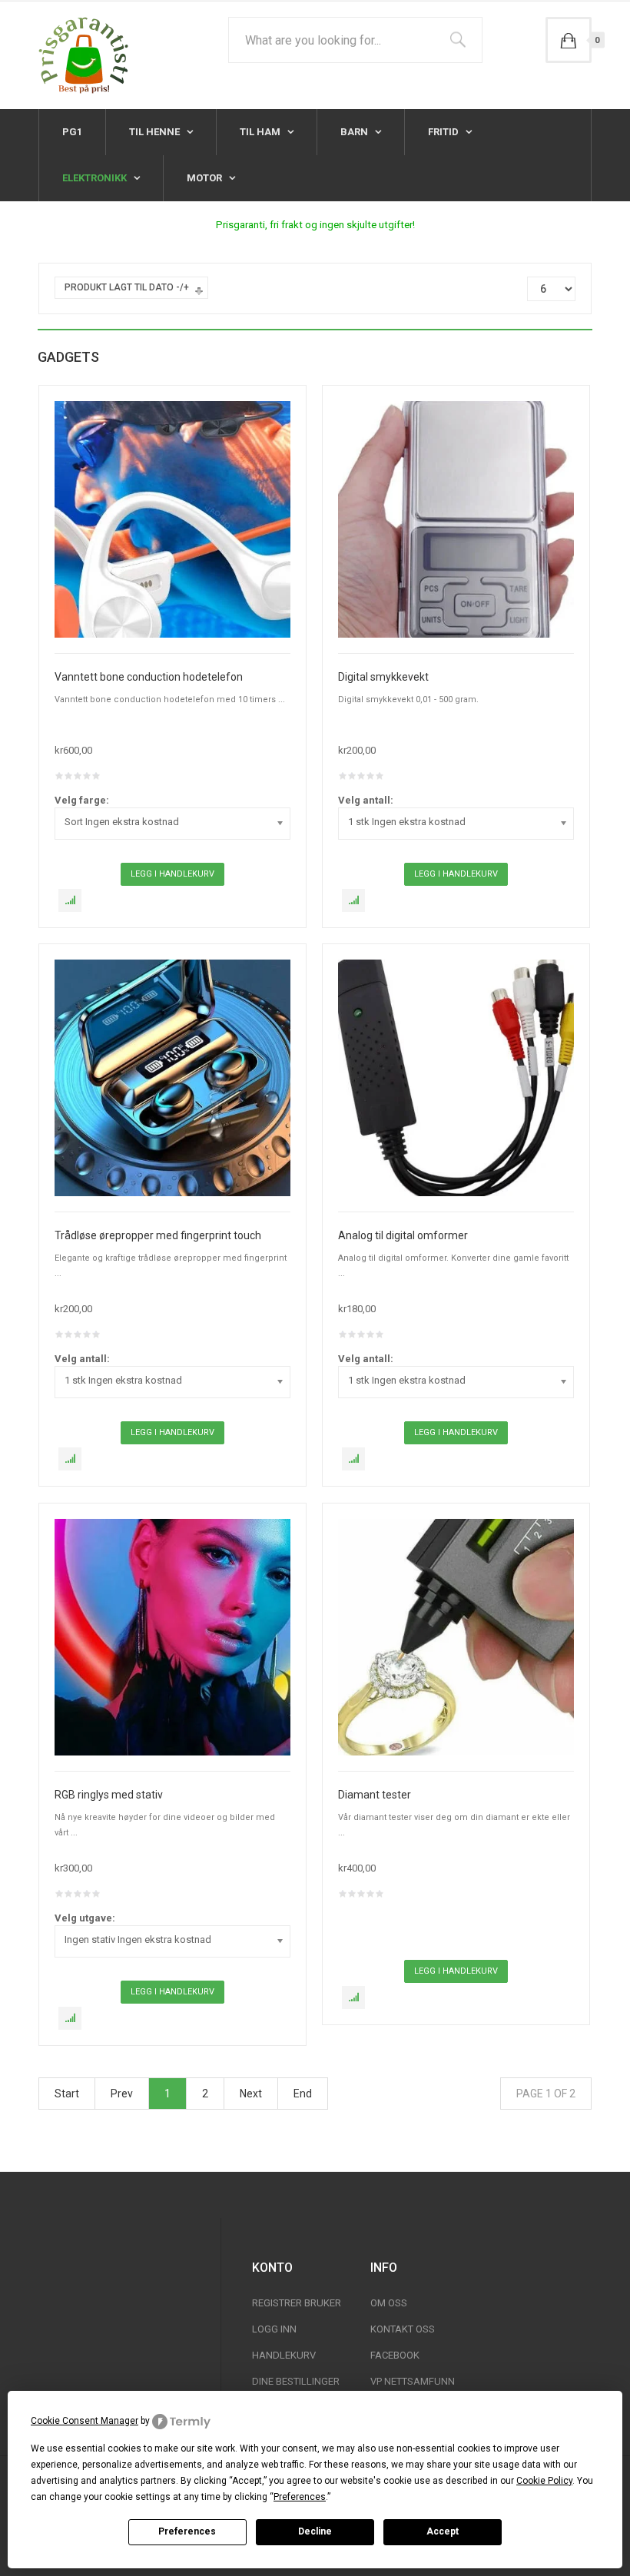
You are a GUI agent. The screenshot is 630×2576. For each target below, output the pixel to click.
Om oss (389, 2303)
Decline (315, 2531)
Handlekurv (284, 2355)
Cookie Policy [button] (544, 2481)
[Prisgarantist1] (83, 55)
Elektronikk (96, 178)
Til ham (261, 132)
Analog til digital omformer (403, 1235)
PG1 (72, 132)
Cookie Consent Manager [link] (85, 2421)
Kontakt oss (403, 2329)
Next (251, 2094)
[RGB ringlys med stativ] (172, 1636)
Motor (206, 178)
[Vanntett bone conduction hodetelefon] (172, 519)
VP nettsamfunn (413, 2381)
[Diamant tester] (456, 1636)
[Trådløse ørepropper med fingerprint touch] (172, 1077)
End (303, 2094)
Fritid (444, 132)
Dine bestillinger (296, 2381)
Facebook (395, 2355)
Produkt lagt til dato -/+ (127, 287)
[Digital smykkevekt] (456, 519)
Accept (443, 2531)
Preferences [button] (300, 2497)
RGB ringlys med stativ (109, 1795)
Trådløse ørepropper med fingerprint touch (158, 1235)
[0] (569, 40)
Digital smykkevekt (383, 677)
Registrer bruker (297, 2303)
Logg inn (274, 2329)
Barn (355, 132)
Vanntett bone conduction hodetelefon (149, 677)
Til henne (156, 132)
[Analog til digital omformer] (456, 1077)
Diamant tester (375, 1795)
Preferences (187, 2531)
